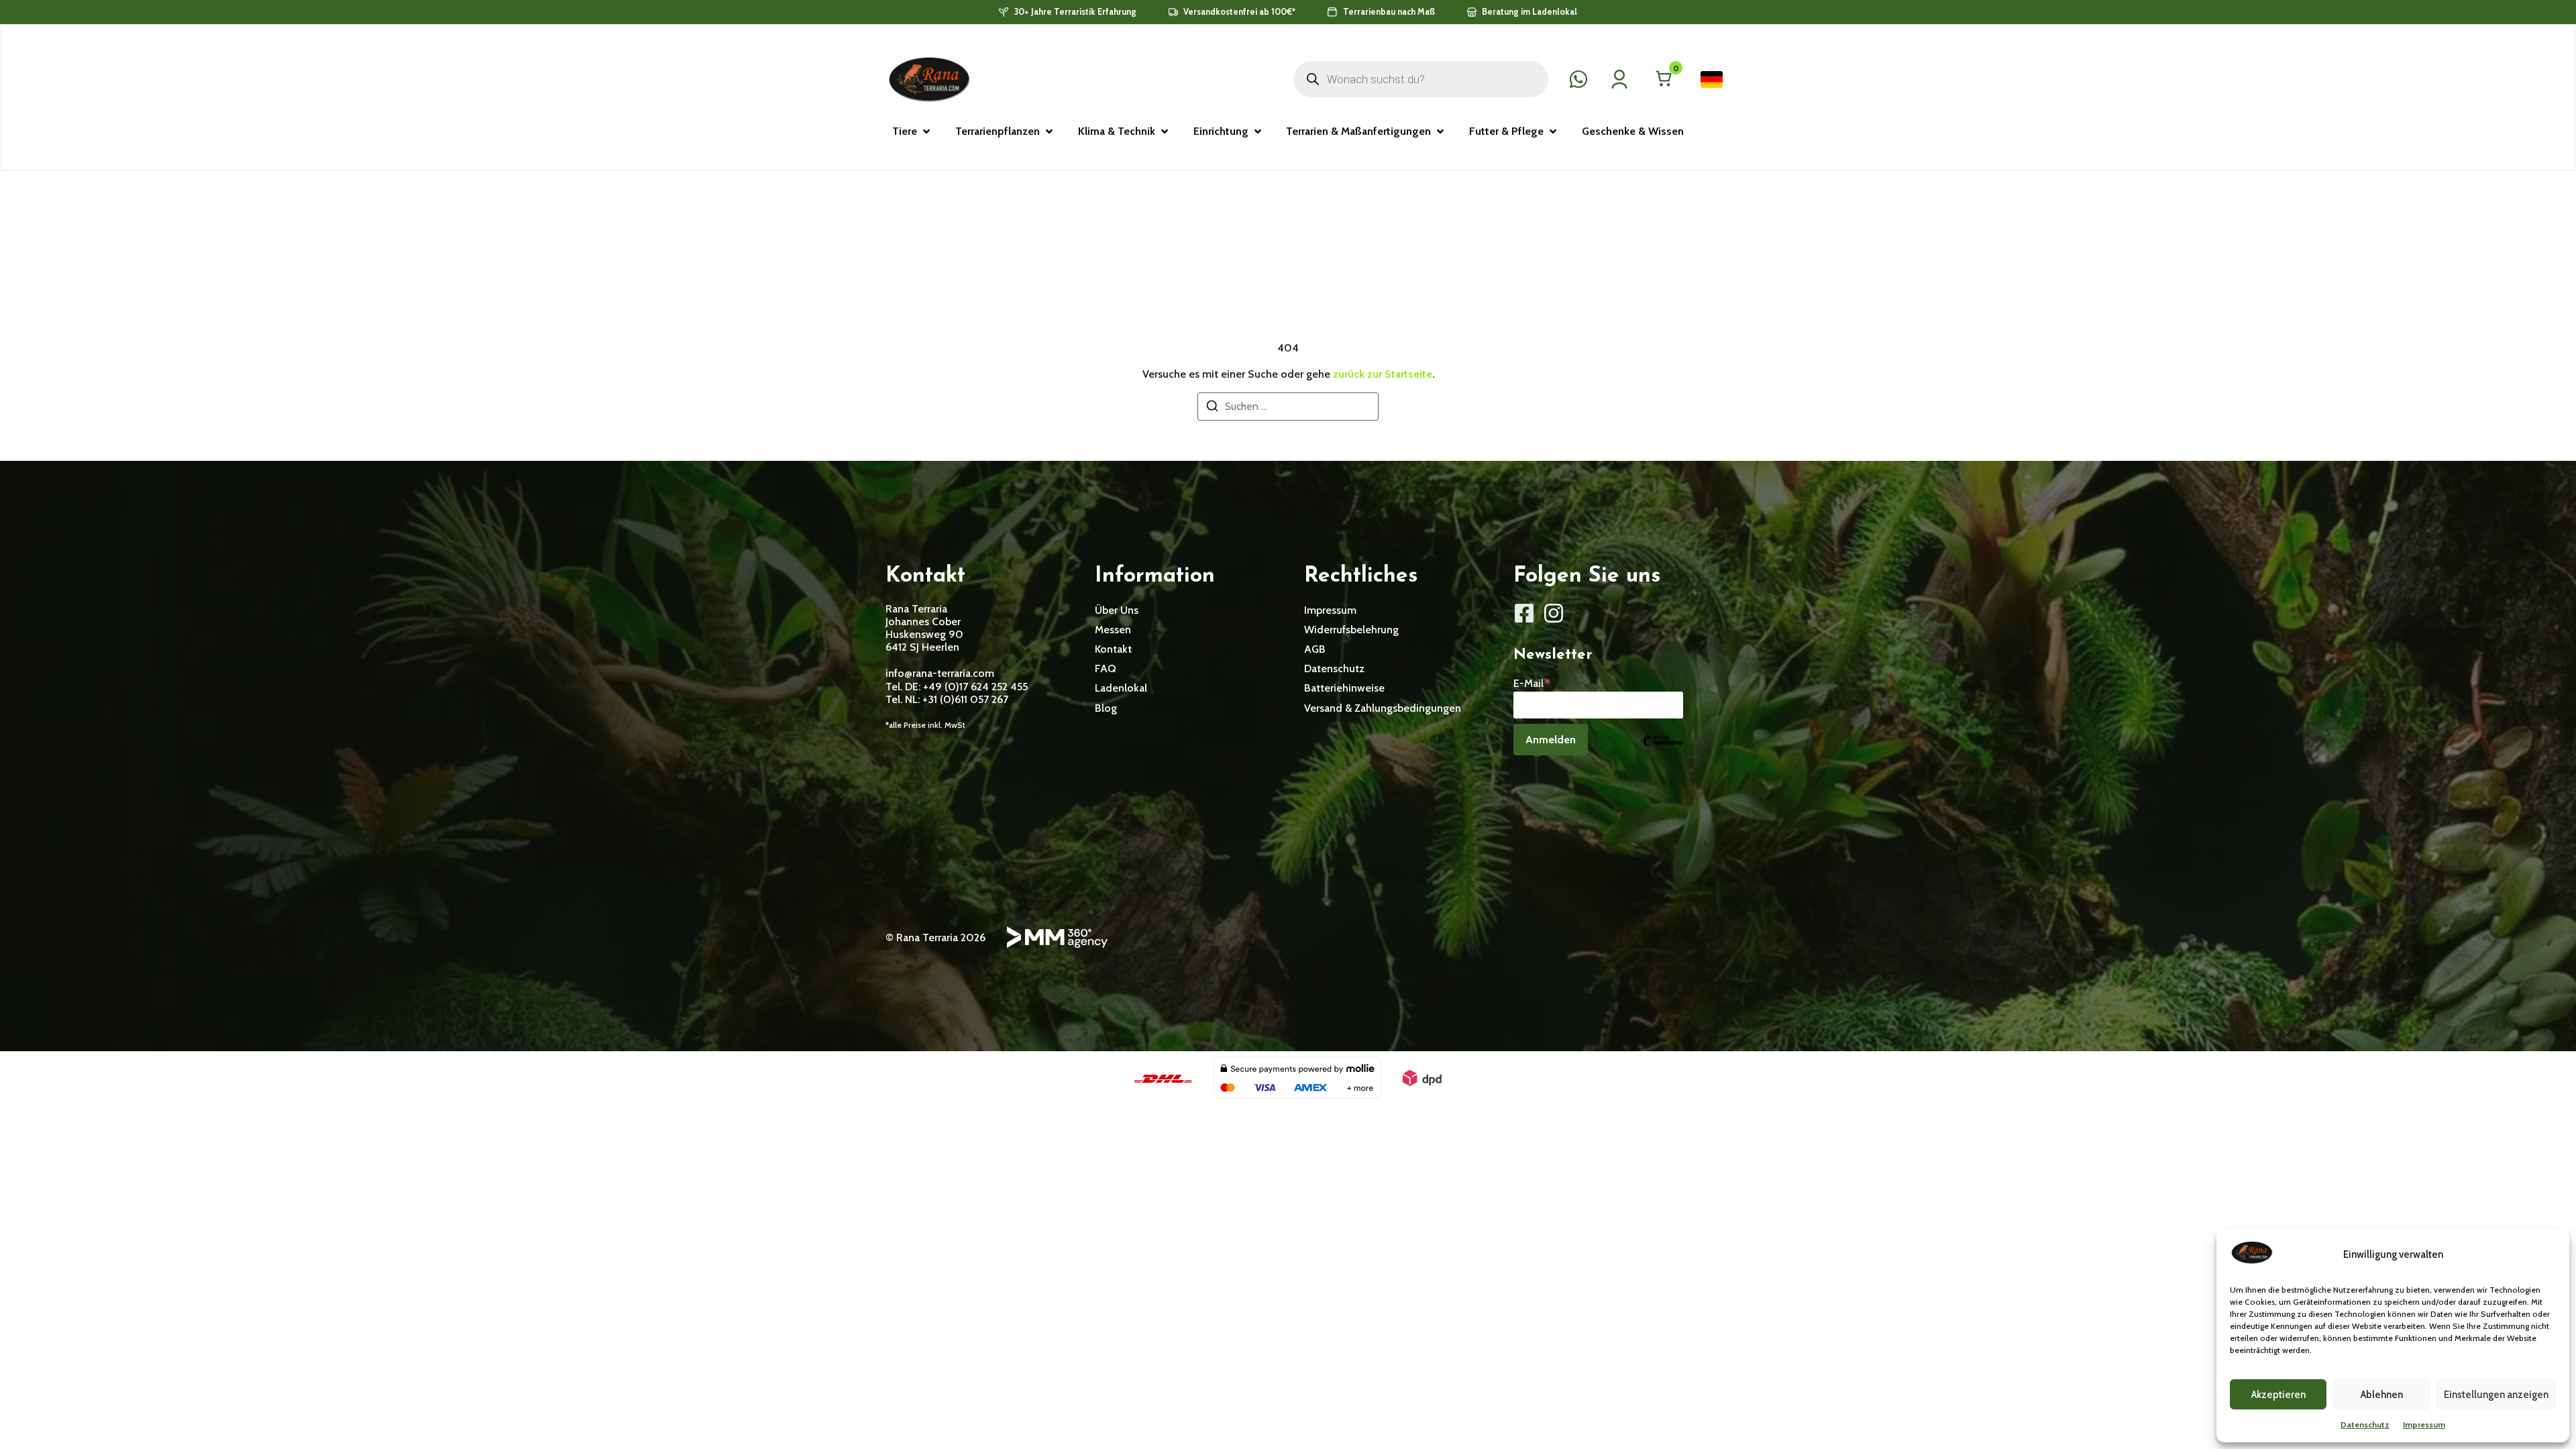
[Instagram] (1554, 613)
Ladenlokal (1121, 688)
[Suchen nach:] (1288, 407)
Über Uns (1117, 610)
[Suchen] (1212, 408)
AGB (1315, 649)
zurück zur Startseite (1383, 374)
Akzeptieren (2278, 1395)
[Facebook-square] (1524, 613)
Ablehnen (2382, 1395)
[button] (912, 131)
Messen (1113, 630)
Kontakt (1113, 649)
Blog (1106, 708)
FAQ (1106, 668)
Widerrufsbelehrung (1351, 630)
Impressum (2424, 1425)
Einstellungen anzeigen (2496, 1395)
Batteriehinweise (1344, 688)
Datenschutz (2365, 1425)
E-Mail (1532, 682)
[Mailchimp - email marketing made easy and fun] (1662, 750)
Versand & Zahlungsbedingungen (1383, 708)
